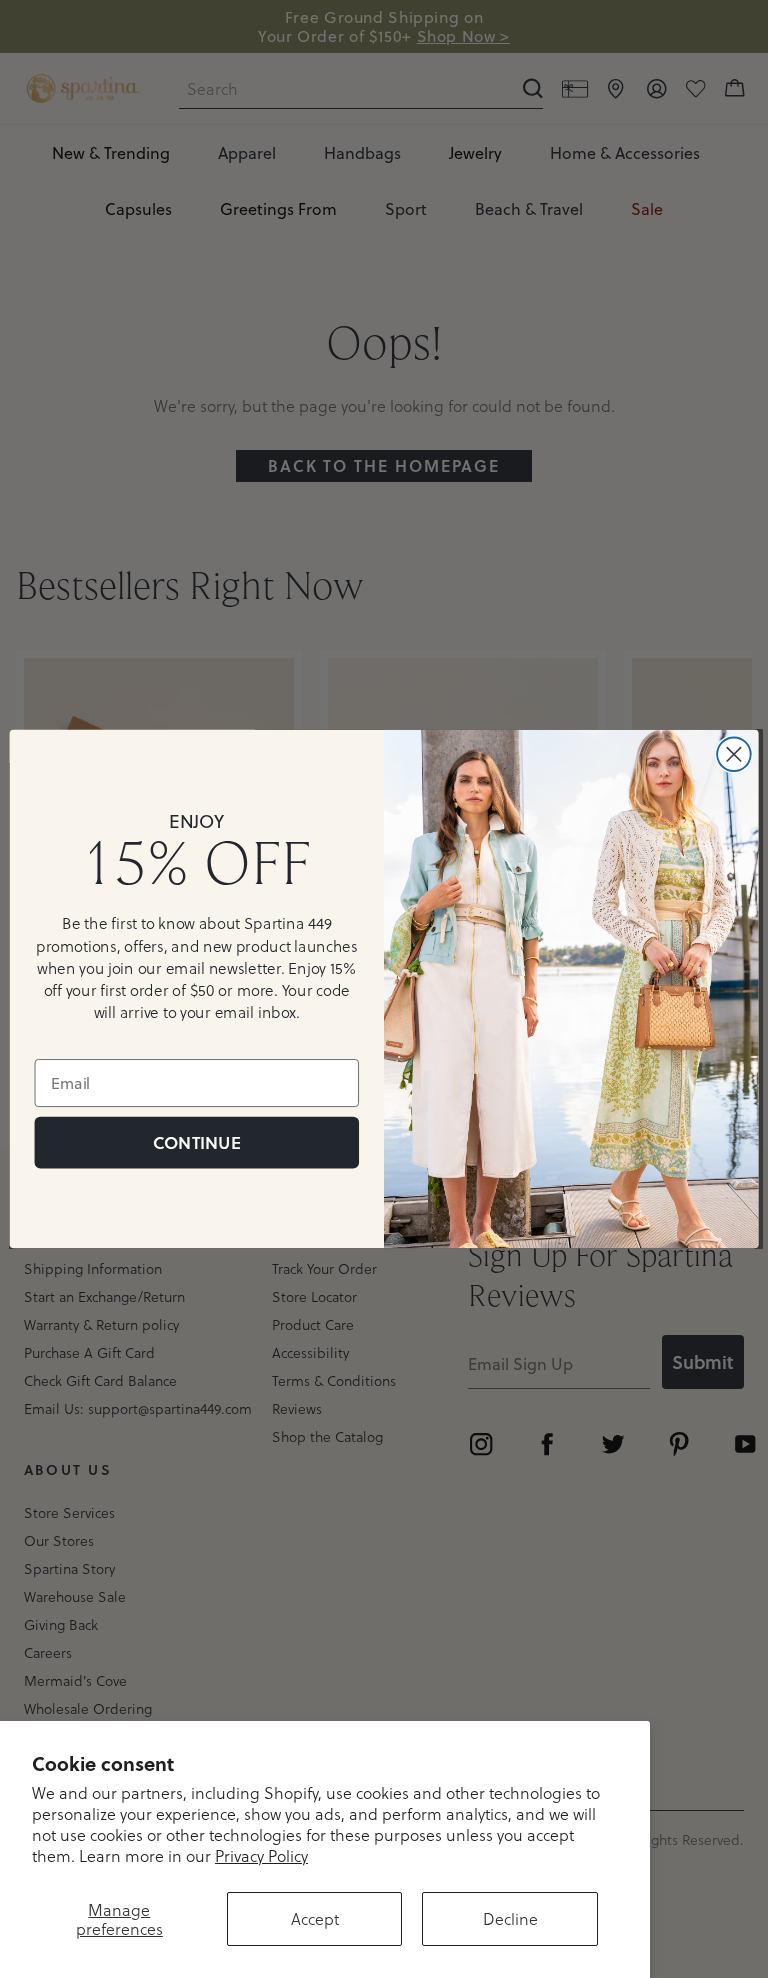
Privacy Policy (261, 1855)
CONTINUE (196, 1142)
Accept (315, 1918)
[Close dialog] (734, 754)
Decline (510, 1918)
